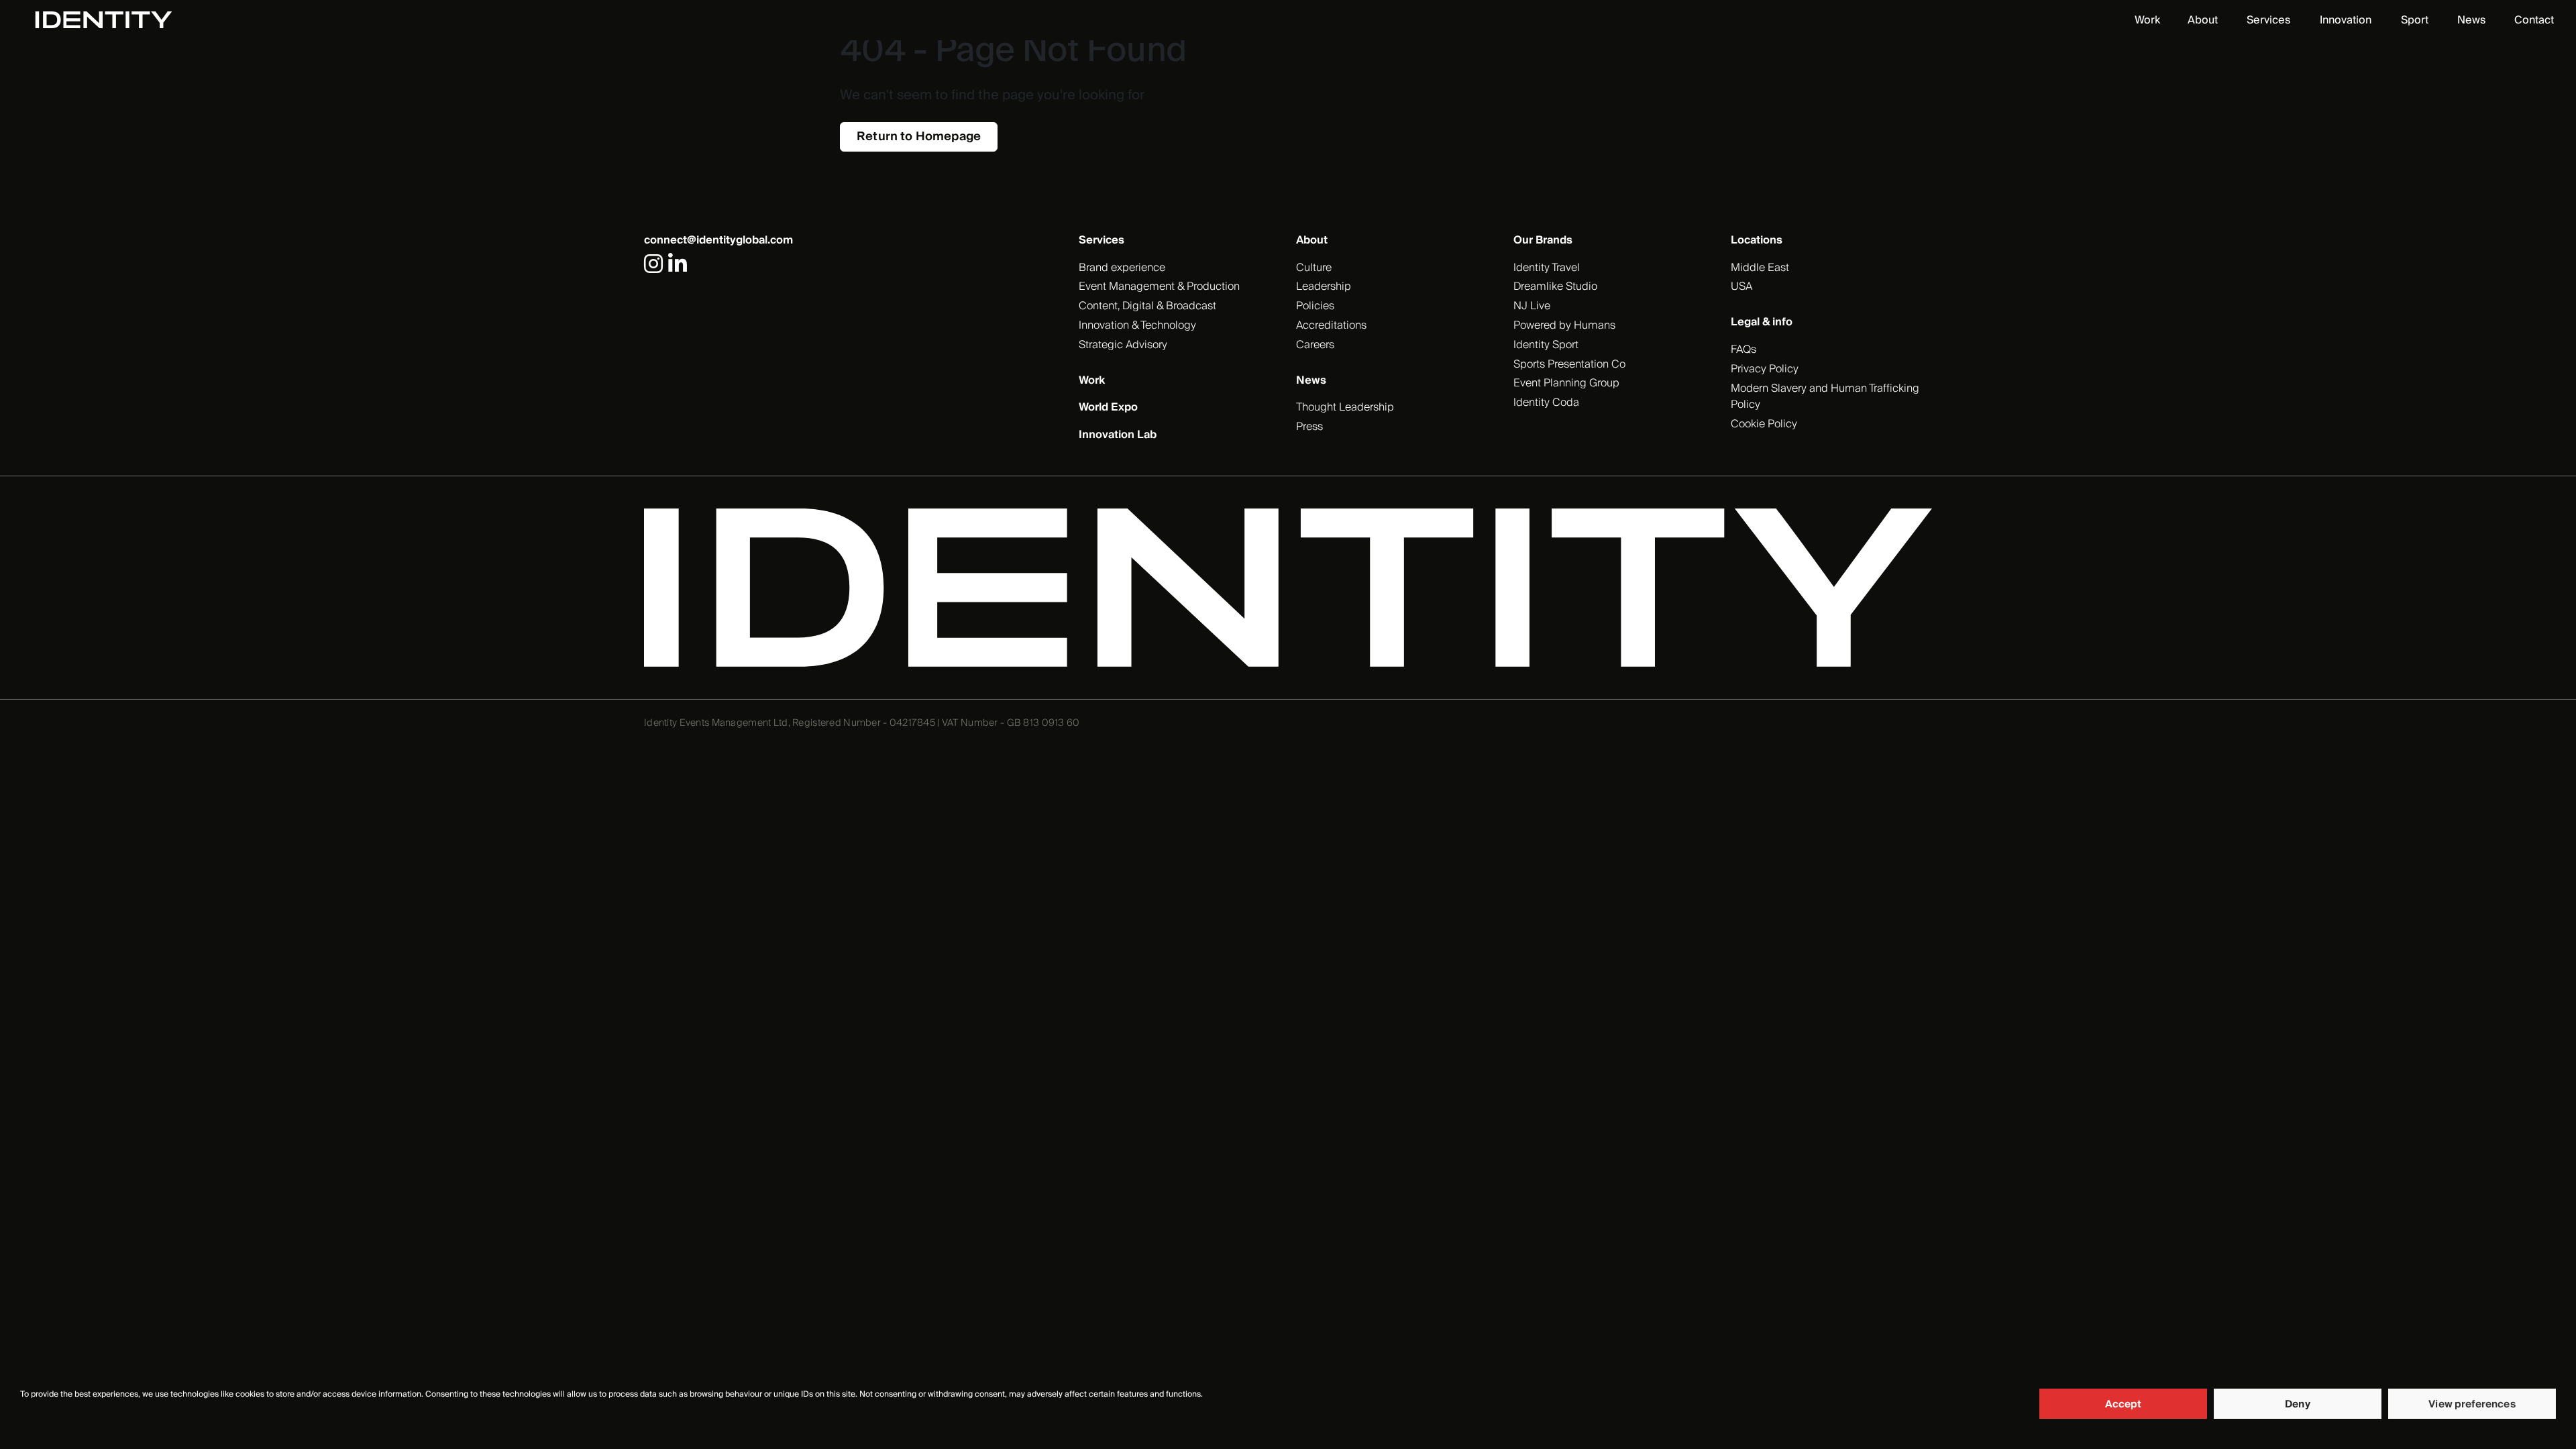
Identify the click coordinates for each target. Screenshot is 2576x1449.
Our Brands (1543, 240)
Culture (1314, 268)
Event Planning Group (1566, 383)
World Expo (1108, 407)
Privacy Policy (1765, 369)
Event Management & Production (1159, 286)
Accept (2124, 1404)
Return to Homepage (919, 137)
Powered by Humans (1564, 325)
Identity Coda (1546, 402)
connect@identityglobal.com (718, 240)
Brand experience (1122, 268)
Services (2268, 20)
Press (1309, 427)
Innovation (2346, 20)
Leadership (1324, 286)
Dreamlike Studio (1555, 286)
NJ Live (1532, 306)
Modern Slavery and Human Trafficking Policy (1825, 397)
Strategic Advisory (1123, 345)
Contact (2534, 20)
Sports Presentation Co (1569, 364)
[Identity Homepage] (118, 20)
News (2471, 20)
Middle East (1760, 268)
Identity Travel (1547, 268)
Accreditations (1331, 325)
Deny (2298, 1404)
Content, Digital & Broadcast (1147, 306)
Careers (1315, 345)
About (2203, 20)
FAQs (1743, 350)
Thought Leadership (1345, 407)
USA (1741, 286)
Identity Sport (1546, 345)
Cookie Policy (1764, 424)
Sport (2415, 20)
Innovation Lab (1118, 435)
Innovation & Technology (1137, 325)
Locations (1757, 240)
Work (2147, 20)
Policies (1315, 306)
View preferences (2472, 1404)
